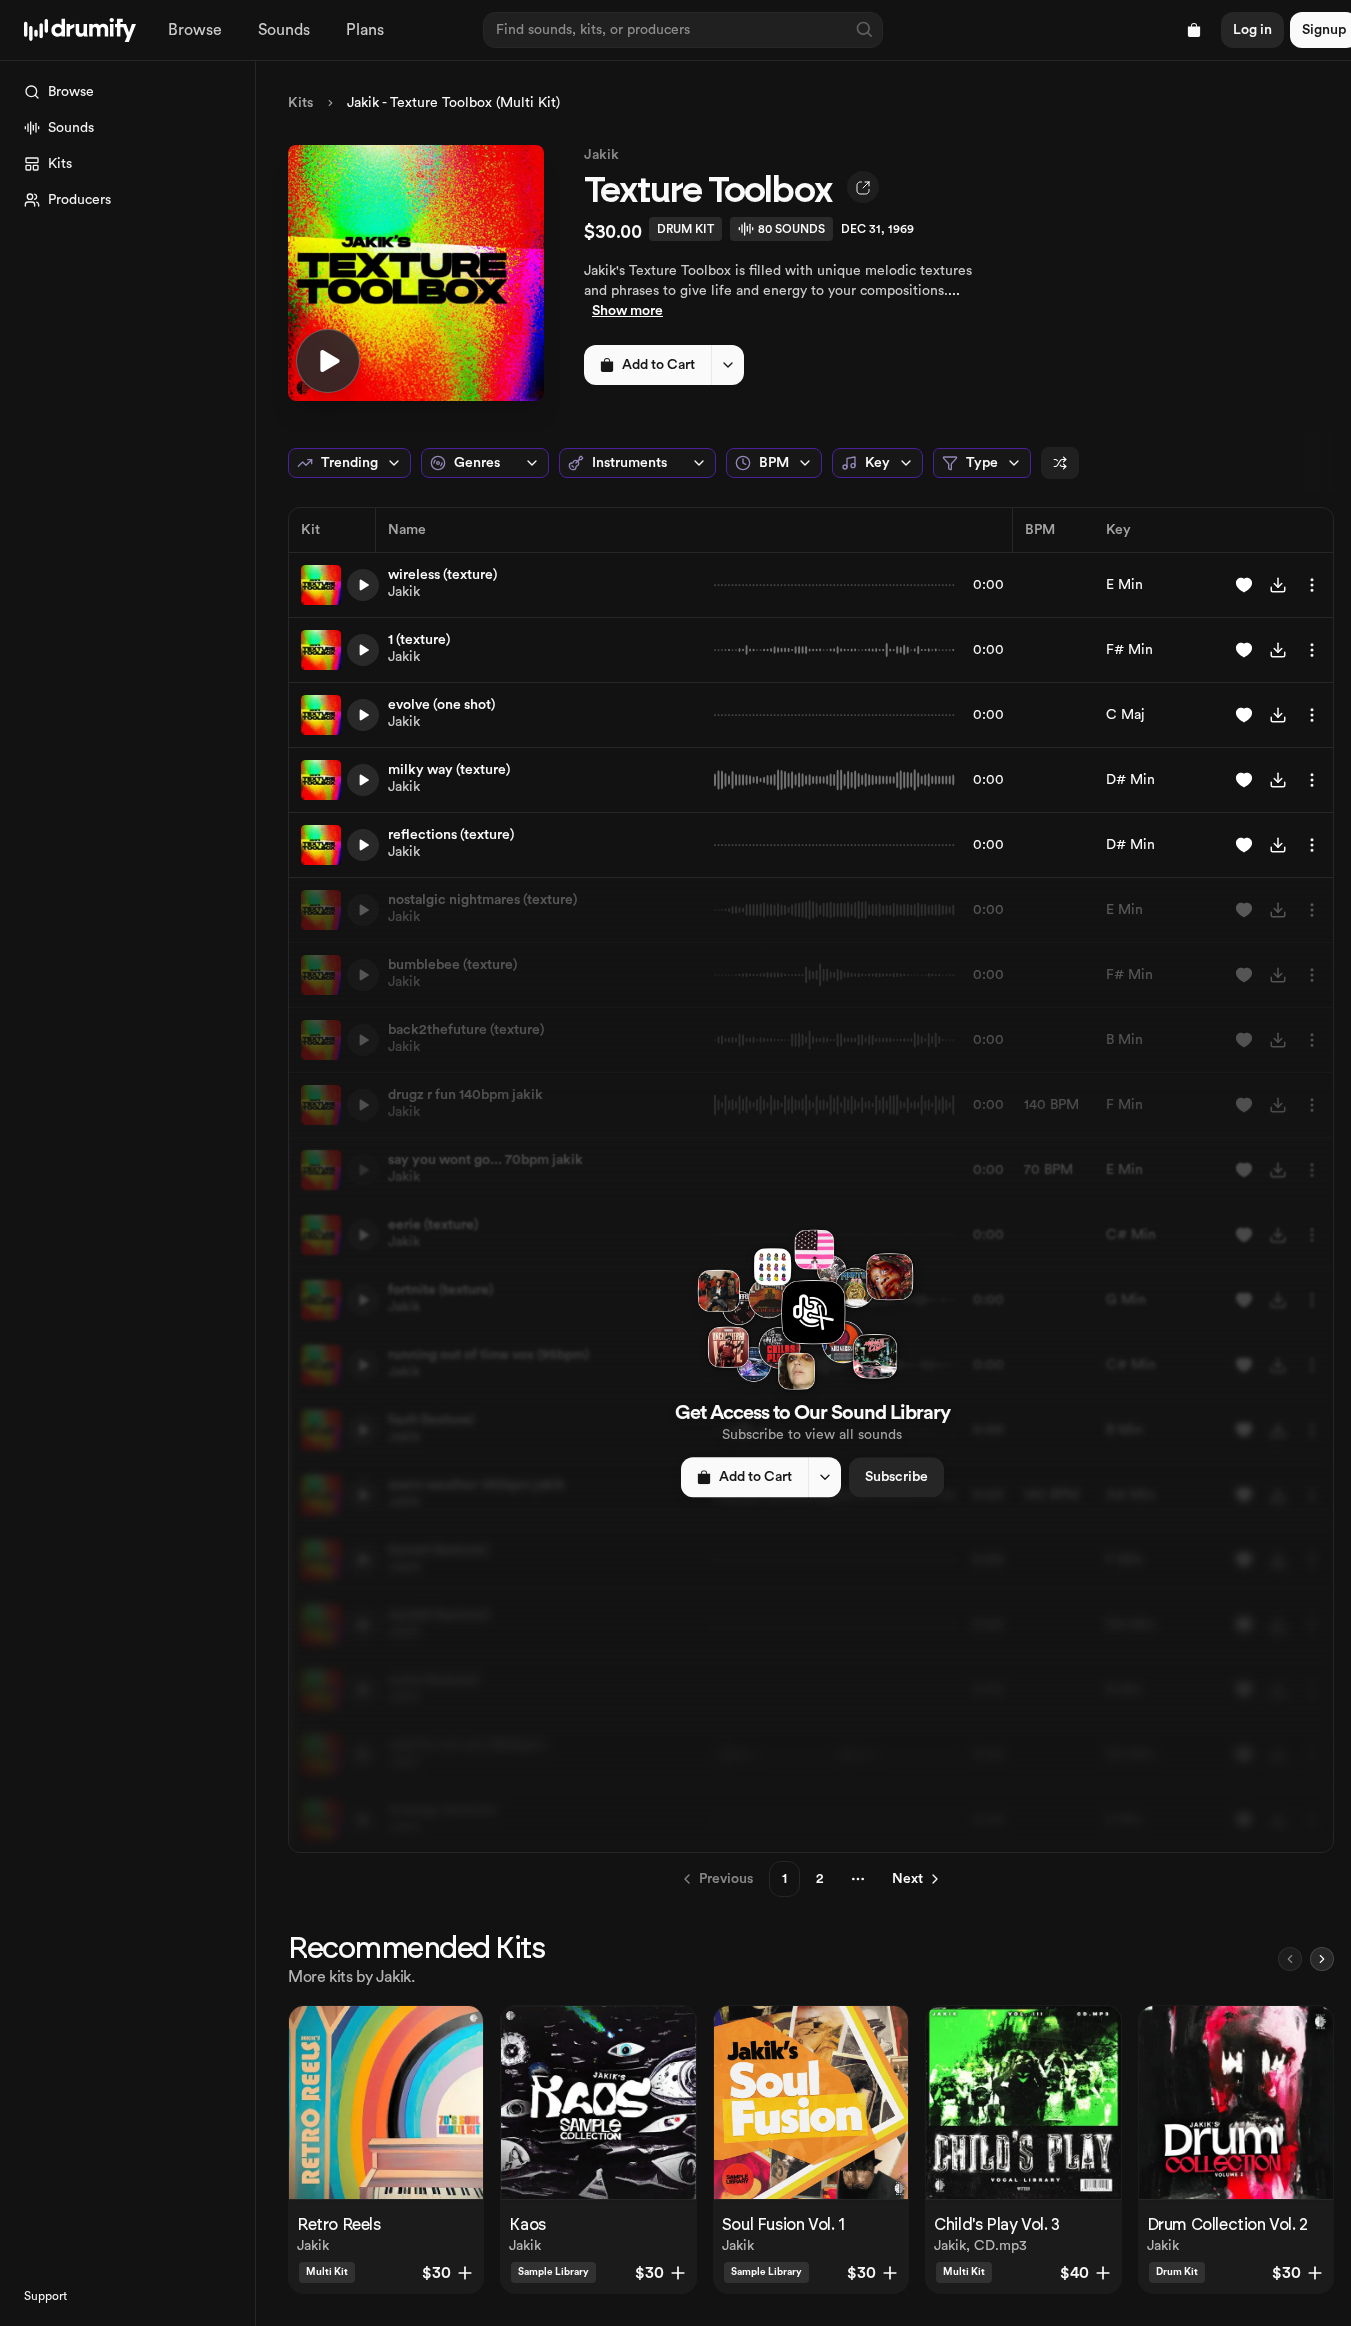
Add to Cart (658, 365)
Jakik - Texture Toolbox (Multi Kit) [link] (453, 103)
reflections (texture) (451, 835)
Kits (300, 103)
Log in (1252, 30)
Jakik (601, 155)
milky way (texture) (449, 770)
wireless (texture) (442, 575)
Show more (627, 311)
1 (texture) (419, 640)
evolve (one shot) (441, 705)
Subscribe (896, 1477)
